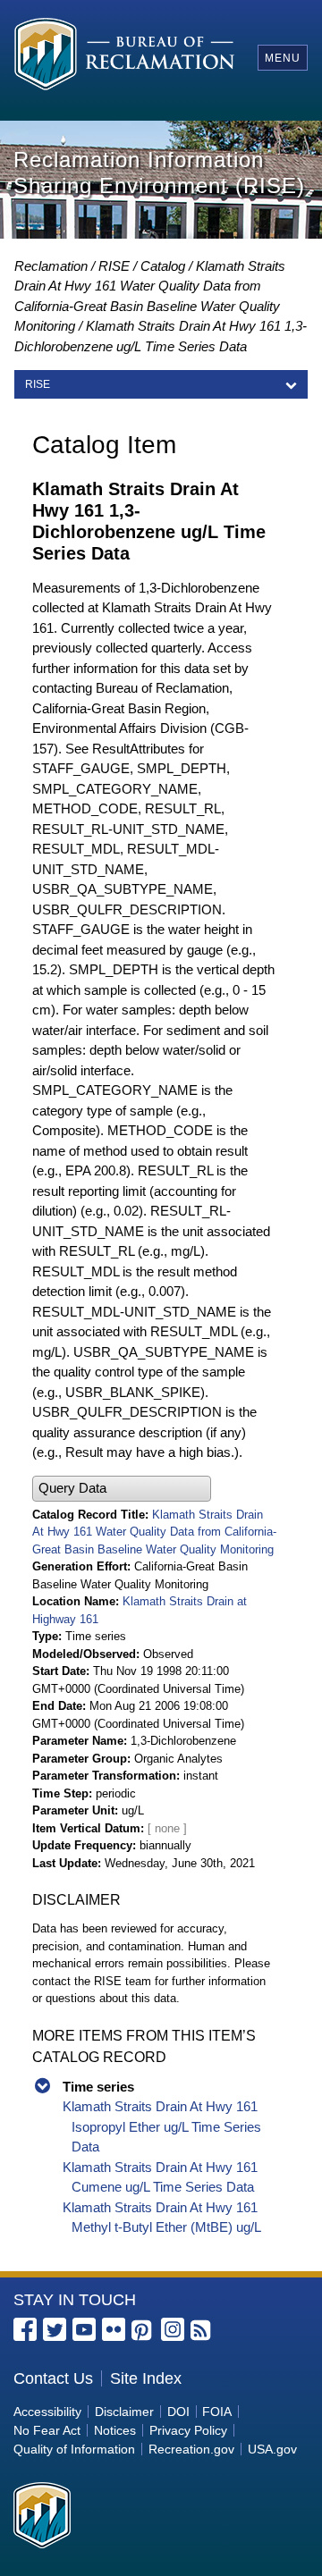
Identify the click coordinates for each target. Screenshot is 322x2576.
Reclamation (51, 266)
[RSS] (202, 2331)
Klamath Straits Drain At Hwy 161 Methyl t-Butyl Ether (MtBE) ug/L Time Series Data (161, 2227)
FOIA (217, 2412)
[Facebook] (25, 2329)
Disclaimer (124, 2412)
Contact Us (53, 2378)
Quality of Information (74, 2449)
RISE (114, 266)
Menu (283, 58)
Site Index (146, 2378)
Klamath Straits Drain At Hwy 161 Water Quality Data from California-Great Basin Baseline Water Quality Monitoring (154, 1532)
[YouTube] (84, 2329)
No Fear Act (47, 2430)
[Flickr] (114, 2329)
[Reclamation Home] (124, 57)
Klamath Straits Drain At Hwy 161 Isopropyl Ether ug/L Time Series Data (162, 2126)
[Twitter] (55, 2329)
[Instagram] (173, 2329)
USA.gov (272, 2449)
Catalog (163, 266)
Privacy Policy (188, 2430)
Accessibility (47, 2412)
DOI (178, 2412)
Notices (115, 2430)
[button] (122, 1489)
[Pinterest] (143, 2331)
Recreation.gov (191, 2449)
